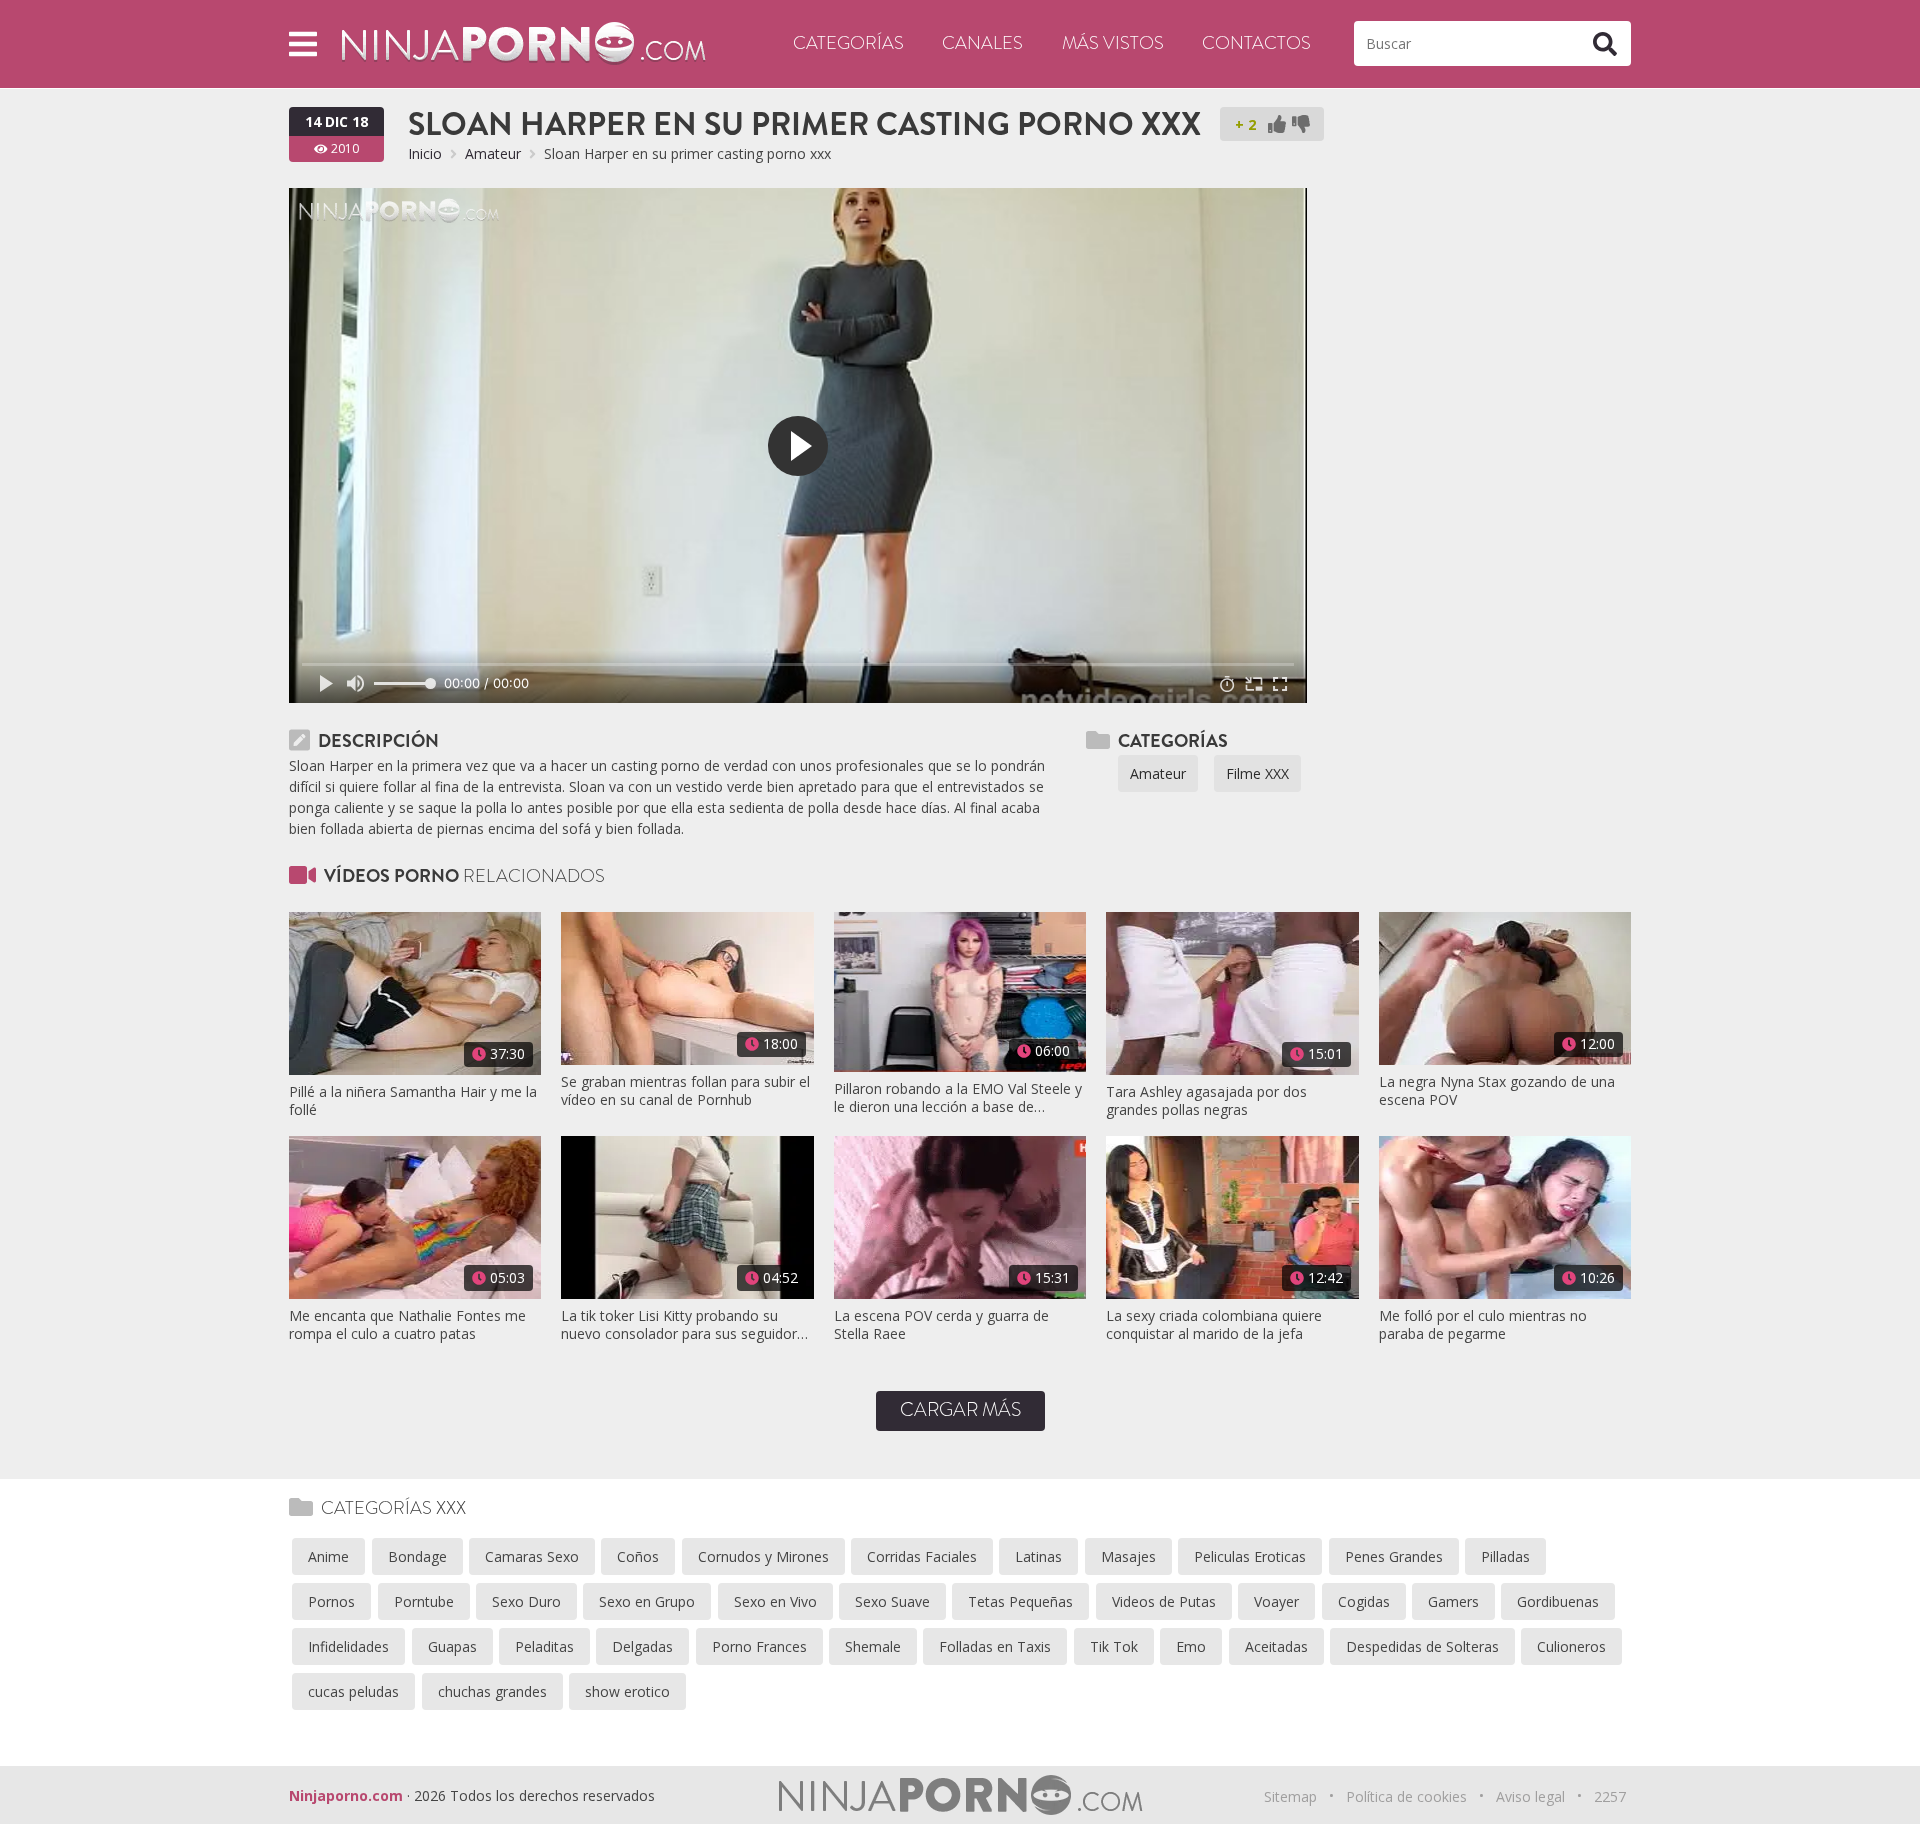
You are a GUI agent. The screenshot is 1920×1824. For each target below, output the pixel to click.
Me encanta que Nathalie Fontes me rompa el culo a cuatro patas (407, 1325)
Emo (1191, 1646)
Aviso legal (1530, 1796)
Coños (638, 1556)
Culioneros (1571, 1646)
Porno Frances (759, 1646)
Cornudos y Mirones (763, 1556)
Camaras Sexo (532, 1556)
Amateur (493, 153)
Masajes (1128, 1556)
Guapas (452, 1646)
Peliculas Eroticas (1250, 1556)
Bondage (417, 1556)
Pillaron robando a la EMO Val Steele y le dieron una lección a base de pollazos (958, 1098)
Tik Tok (1114, 1646)
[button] (303, 43)
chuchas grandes (492, 1691)
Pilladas (1505, 1556)
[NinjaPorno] (523, 42)
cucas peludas (353, 1691)
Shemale (873, 1646)
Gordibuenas (1558, 1601)
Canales (982, 43)
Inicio (425, 153)
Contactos (1256, 43)
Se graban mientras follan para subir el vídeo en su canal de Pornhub (685, 1091)
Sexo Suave (892, 1601)
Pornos (331, 1601)
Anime (328, 1556)
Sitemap (1290, 1796)
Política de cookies (1406, 1796)
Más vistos (1113, 43)
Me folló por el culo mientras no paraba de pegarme (1483, 1325)
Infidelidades (348, 1646)
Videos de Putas (1164, 1601)
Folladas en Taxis (995, 1646)
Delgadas (642, 1646)
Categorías (848, 43)
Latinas (1038, 1556)
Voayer (1276, 1601)
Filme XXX (1257, 773)
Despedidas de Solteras (1422, 1646)
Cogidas (1364, 1601)
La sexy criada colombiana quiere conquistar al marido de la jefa (1214, 1325)
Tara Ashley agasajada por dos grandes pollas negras (1206, 1101)
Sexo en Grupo (647, 1601)
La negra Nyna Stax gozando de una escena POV (1497, 1091)
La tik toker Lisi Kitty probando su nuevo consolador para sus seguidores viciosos (686, 1325)
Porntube (424, 1601)
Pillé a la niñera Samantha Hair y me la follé (413, 1101)
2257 (1610, 1796)
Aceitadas (1276, 1646)
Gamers (1453, 1601)
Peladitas (544, 1646)
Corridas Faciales (922, 1556)
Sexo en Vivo (775, 1601)
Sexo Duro (526, 1601)
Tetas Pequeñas (1020, 1601)
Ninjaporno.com (346, 1795)
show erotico (627, 1691)
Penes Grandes (1394, 1556)
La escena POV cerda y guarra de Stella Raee (941, 1325)
